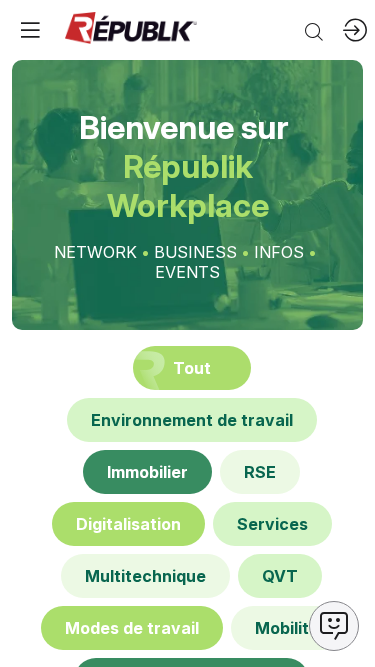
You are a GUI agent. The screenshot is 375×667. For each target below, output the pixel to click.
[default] (192, 420)
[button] (30, 30)
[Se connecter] (355, 30)
